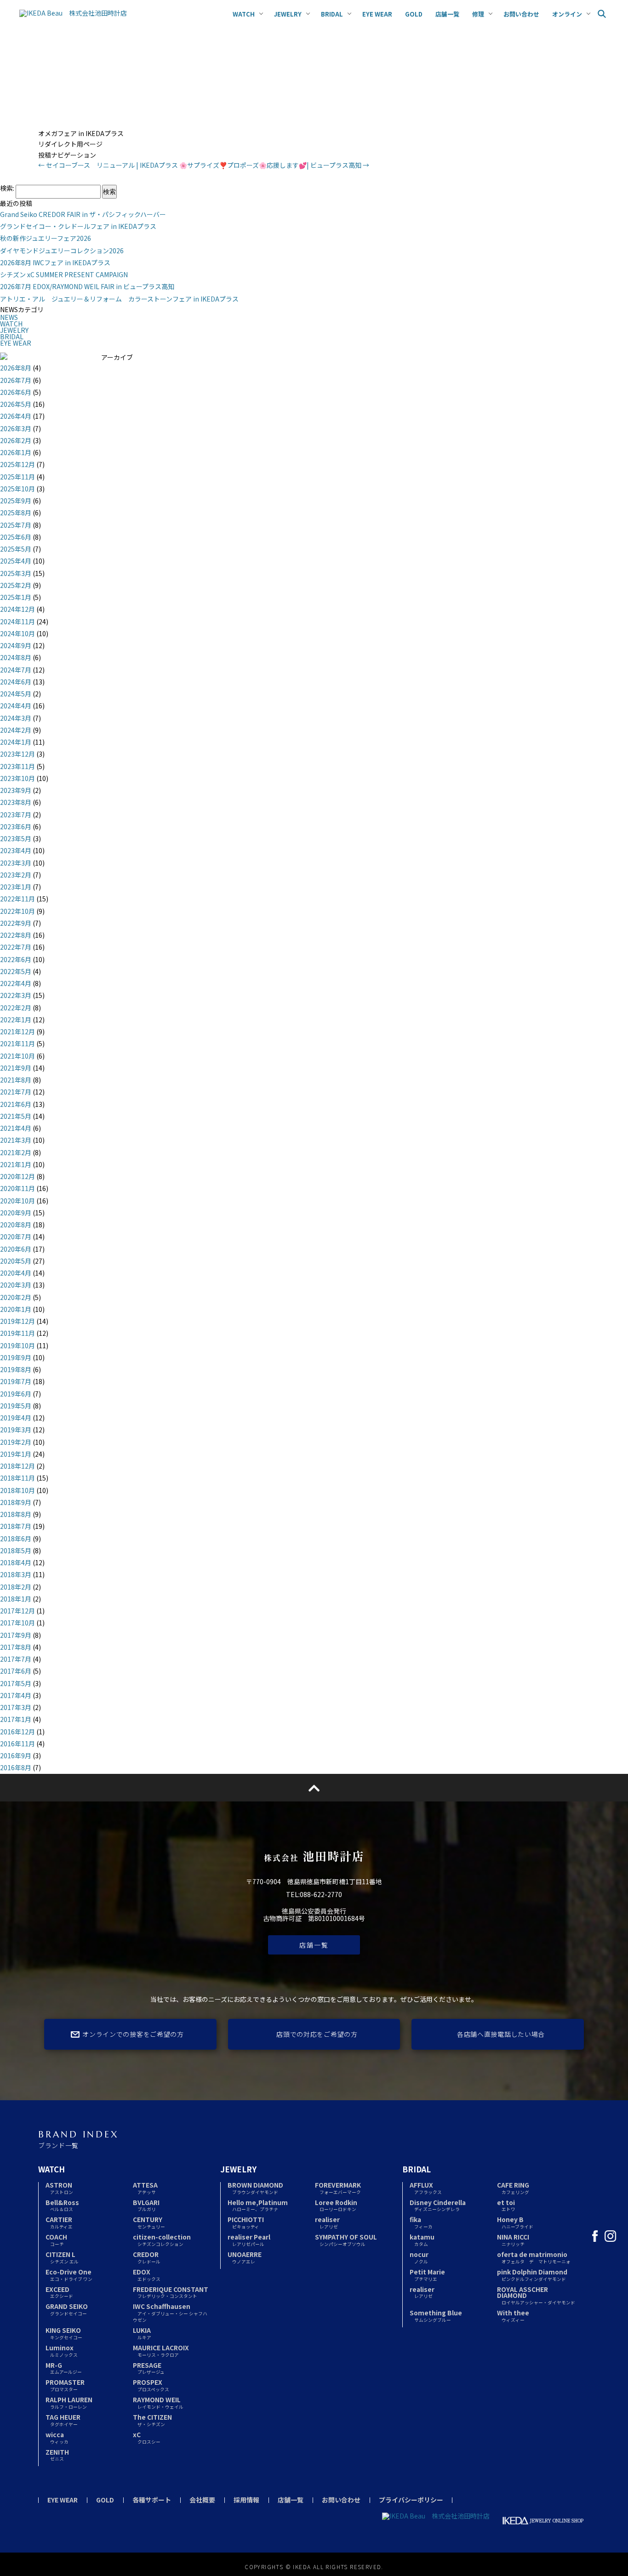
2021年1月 (16, 1164)
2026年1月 (16, 452)
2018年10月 (17, 1490)
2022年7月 (16, 947)
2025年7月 (16, 525)
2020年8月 (16, 1225)
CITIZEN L (62, 2257)
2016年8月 (16, 1767)
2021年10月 (17, 1056)
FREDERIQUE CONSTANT (171, 2292)
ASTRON (59, 2188)
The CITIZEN (152, 2420)
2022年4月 (16, 983)
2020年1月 (16, 1309)
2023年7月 (16, 815)
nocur (419, 2257)
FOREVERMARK (338, 2188)
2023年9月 (16, 790)
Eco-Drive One (69, 2275)
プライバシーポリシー (411, 2500)
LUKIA (142, 2333)
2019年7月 (16, 1381)
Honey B (515, 2222)
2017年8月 (16, 1647)
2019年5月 (16, 1406)
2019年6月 (16, 1394)
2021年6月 (16, 1104)
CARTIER (59, 2222)
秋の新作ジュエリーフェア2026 (46, 238)
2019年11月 (17, 1333)
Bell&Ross (62, 2205)
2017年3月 (16, 1707)
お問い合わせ (341, 2500)
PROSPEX (151, 2385)
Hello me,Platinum (258, 2205)
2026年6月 (16, 392)
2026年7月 (16, 380)
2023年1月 (16, 887)
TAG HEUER (63, 2420)
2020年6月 (16, 1249)
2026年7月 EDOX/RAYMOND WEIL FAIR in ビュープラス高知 (87, 286)
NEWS (9, 317)
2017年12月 (17, 1611)
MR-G (64, 2368)
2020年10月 (17, 1201)
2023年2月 (16, 875)
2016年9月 (16, 1755)
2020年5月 (16, 1261)
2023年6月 (16, 826)
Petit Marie (427, 2275)
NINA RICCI (513, 2240)
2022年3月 (16, 995)
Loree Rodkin (336, 2205)
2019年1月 (16, 1454)
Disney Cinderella (438, 2205)
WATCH (11, 324)
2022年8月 (16, 935)
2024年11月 (17, 621)
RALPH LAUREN (69, 2402)
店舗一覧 (314, 1945)
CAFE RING (513, 2188)
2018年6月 (16, 1539)
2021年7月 (16, 1092)
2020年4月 (16, 1273)
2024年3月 (16, 718)
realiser (327, 2222)
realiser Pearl (249, 2240)
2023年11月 (17, 766)
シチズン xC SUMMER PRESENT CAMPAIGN (64, 274)
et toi (506, 2205)
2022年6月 (16, 959)
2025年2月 (16, 585)
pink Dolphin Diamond (532, 2275)
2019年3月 (16, 1430)
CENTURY (149, 2222)
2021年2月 (16, 1152)
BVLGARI (146, 2205)
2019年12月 (17, 1321)
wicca (57, 2437)
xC (147, 2437)
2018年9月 (16, 1502)
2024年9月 (16, 645)
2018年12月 (17, 1466)
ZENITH (57, 2455)
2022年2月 (16, 1008)
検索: (7, 188)
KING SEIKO (64, 2333)
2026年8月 (16, 368)
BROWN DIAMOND (255, 2188)
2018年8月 (16, 1514)
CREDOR (147, 2257)
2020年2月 (16, 1297)
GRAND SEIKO (67, 2309)
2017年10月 (17, 1623)
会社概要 (202, 2500)
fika (421, 2222)
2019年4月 (16, 1418)
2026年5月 (16, 404)
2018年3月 (16, 1574)
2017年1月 (16, 1719)
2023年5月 (16, 838)
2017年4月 (16, 1695)
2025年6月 (16, 537)
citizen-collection (162, 2240)
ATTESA (145, 2188)
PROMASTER (65, 2385)
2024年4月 (16, 706)
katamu (422, 2240)
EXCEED (59, 2292)
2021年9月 (16, 1068)
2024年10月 (17, 633)
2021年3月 (16, 1140)
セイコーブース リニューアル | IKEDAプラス (108, 165)
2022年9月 (16, 923)
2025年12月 (17, 464)
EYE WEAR (16, 343)
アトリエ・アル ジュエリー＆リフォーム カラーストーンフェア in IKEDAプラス (119, 299)
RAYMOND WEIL (158, 2402)
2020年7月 (16, 1237)
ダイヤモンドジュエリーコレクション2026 (62, 251)
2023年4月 (16, 850)
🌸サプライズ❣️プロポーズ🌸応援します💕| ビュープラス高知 (274, 165)
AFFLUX (426, 2188)
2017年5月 (16, 1683)
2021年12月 (17, 1032)
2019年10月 (17, 1345)
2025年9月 (16, 501)
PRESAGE (149, 2368)
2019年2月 (16, 1442)
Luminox (62, 2351)
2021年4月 (16, 1128)
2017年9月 (16, 1635)
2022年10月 (17, 911)
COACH (56, 2240)
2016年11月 (17, 1744)
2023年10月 (17, 778)
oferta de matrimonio (534, 2257)
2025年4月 (16, 561)
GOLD (105, 2500)
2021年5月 (16, 1116)
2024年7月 (16, 670)
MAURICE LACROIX (161, 2351)
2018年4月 (16, 1562)
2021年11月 (17, 1043)
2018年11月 (17, 1478)
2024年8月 (16, 657)
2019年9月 (16, 1357)
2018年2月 (16, 1587)
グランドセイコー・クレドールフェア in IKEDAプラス (78, 226)
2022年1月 (16, 1020)
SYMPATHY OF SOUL (346, 2240)
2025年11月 (17, 477)
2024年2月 (16, 730)
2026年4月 (16, 416)
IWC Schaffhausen (170, 2312)
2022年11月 (17, 899)
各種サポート (152, 2500)
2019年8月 (16, 1369)
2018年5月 (16, 1550)
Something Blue (436, 2316)
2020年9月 (16, 1213)
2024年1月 (16, 742)
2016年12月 (17, 1732)
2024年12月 (17, 609)
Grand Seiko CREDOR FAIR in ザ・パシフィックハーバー (83, 214)
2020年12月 (17, 1176)
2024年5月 (16, 694)
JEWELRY (14, 330)
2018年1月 (16, 1599)
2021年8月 (16, 1080)
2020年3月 (16, 1285)
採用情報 (246, 2500)
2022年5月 (16, 971)
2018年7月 (16, 1526)
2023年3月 (16, 863)
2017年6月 (16, 1671)
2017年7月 (16, 1659)
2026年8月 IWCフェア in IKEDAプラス (55, 262)
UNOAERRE (245, 2257)
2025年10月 (17, 489)
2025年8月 (16, 513)
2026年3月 (16, 428)
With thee (513, 2316)
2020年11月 (17, 1188)
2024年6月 (16, 682)
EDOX (147, 2275)
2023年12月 (17, 754)
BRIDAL (12, 336)
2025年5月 (16, 549)
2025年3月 (16, 573)
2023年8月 (16, 802)
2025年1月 (16, 597)
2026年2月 (16, 440)
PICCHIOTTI (246, 2222)
